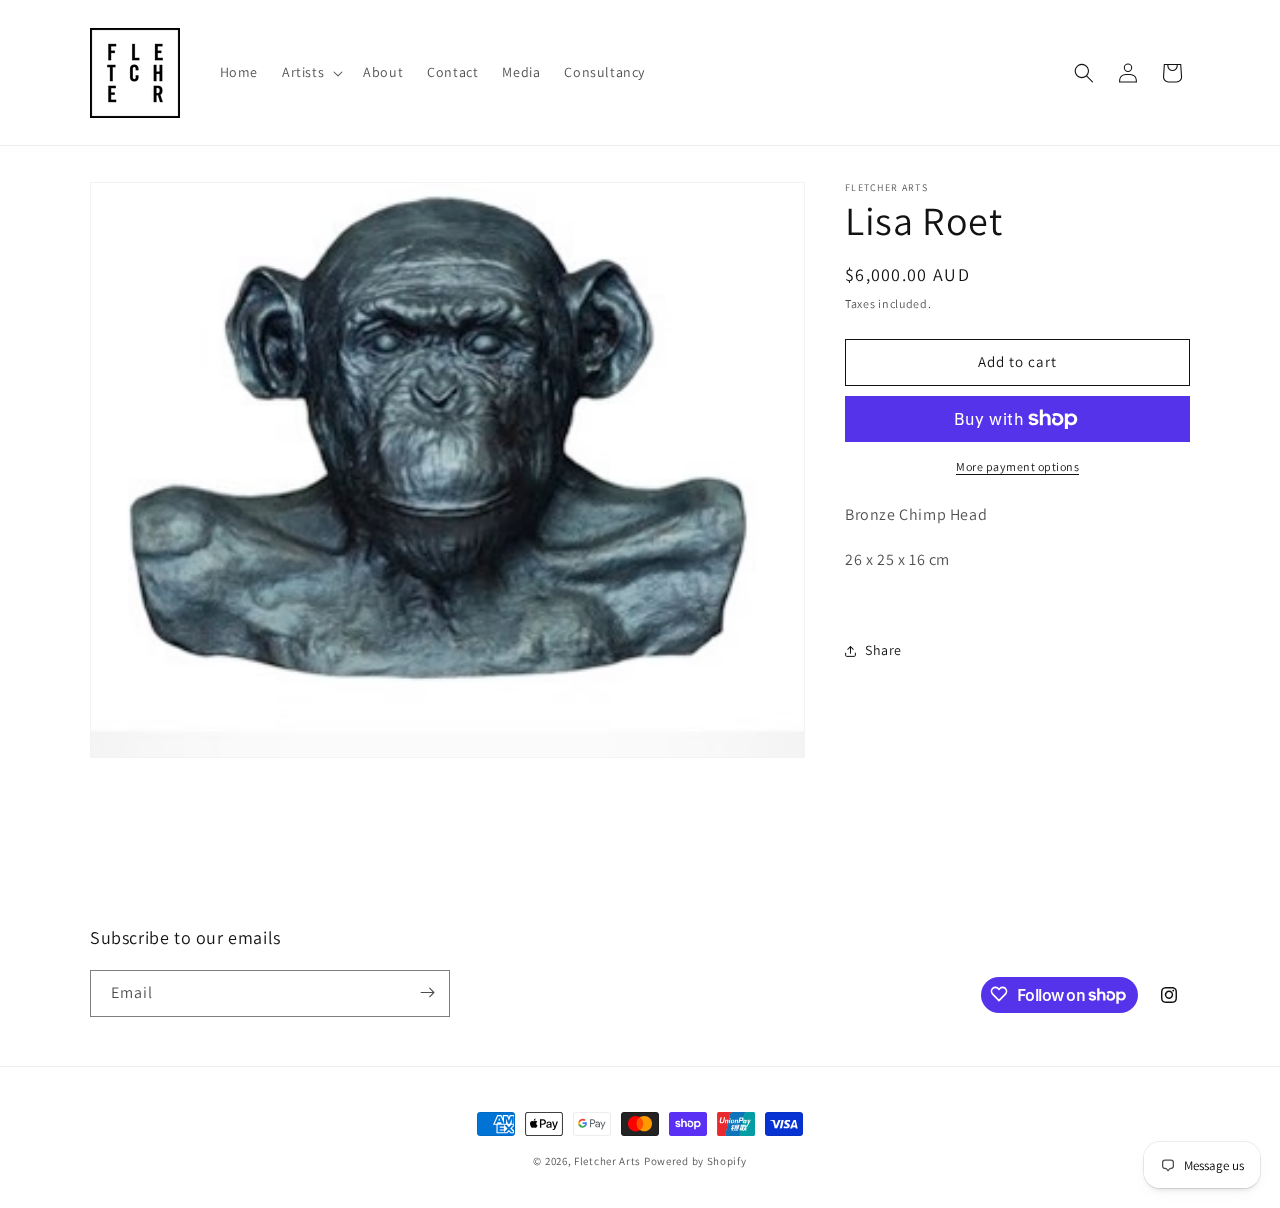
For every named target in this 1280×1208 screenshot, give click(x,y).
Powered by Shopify (695, 1161)
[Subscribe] (427, 992)
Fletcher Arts (607, 1161)
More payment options (1017, 466)
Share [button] (883, 650)
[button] (310, 72)
